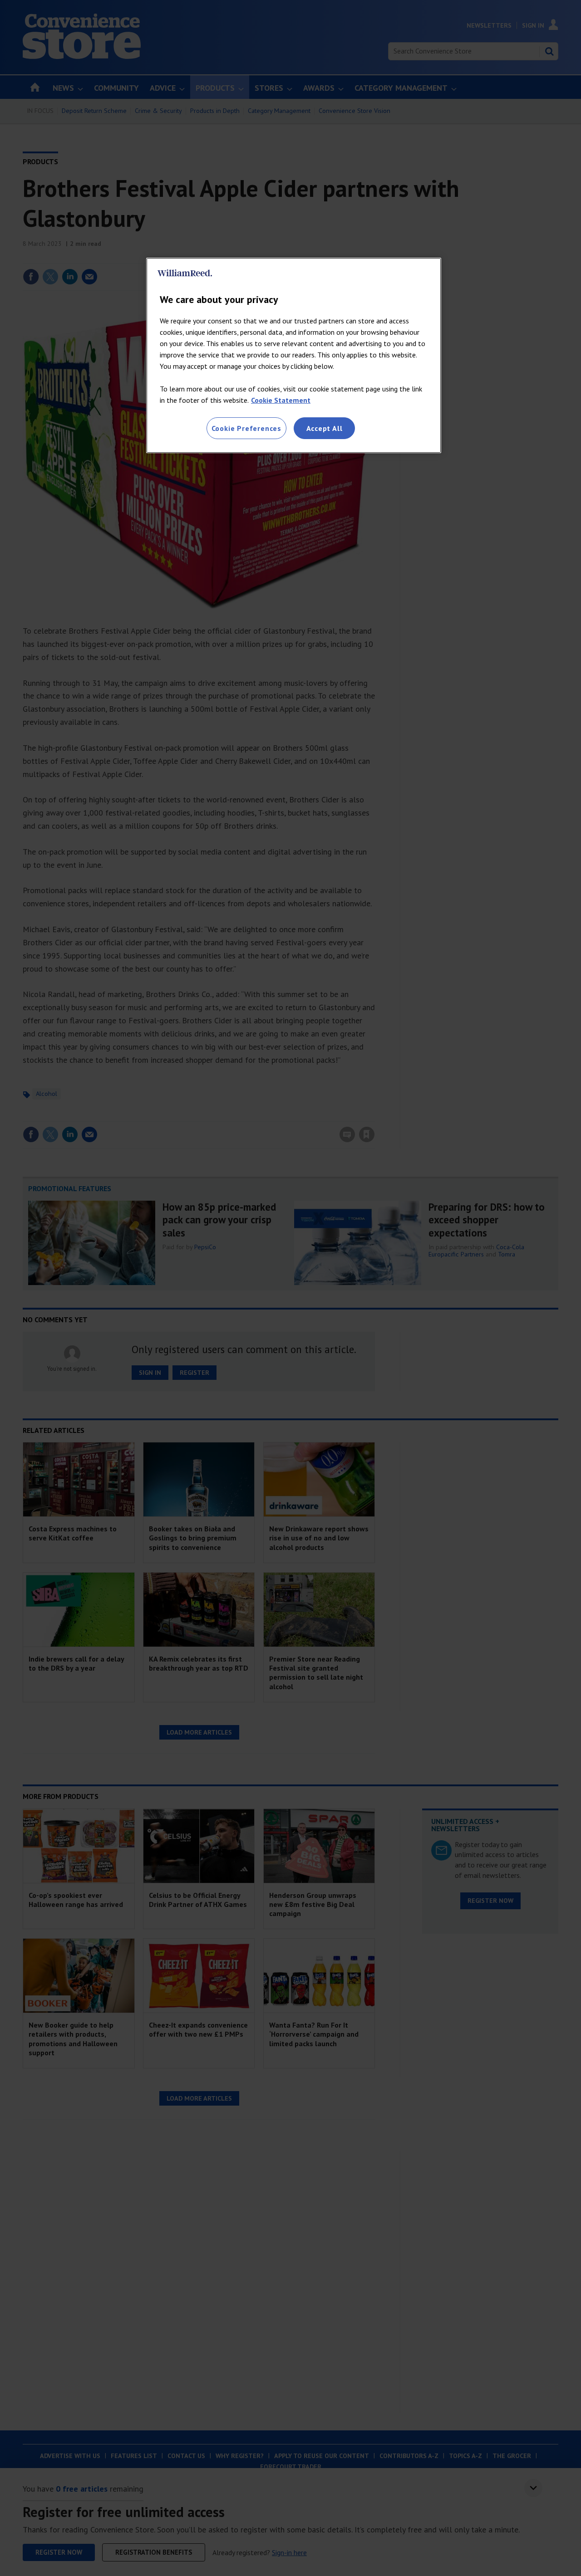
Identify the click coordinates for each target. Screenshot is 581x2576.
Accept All (325, 428)
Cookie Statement (281, 400)
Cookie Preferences (246, 428)
